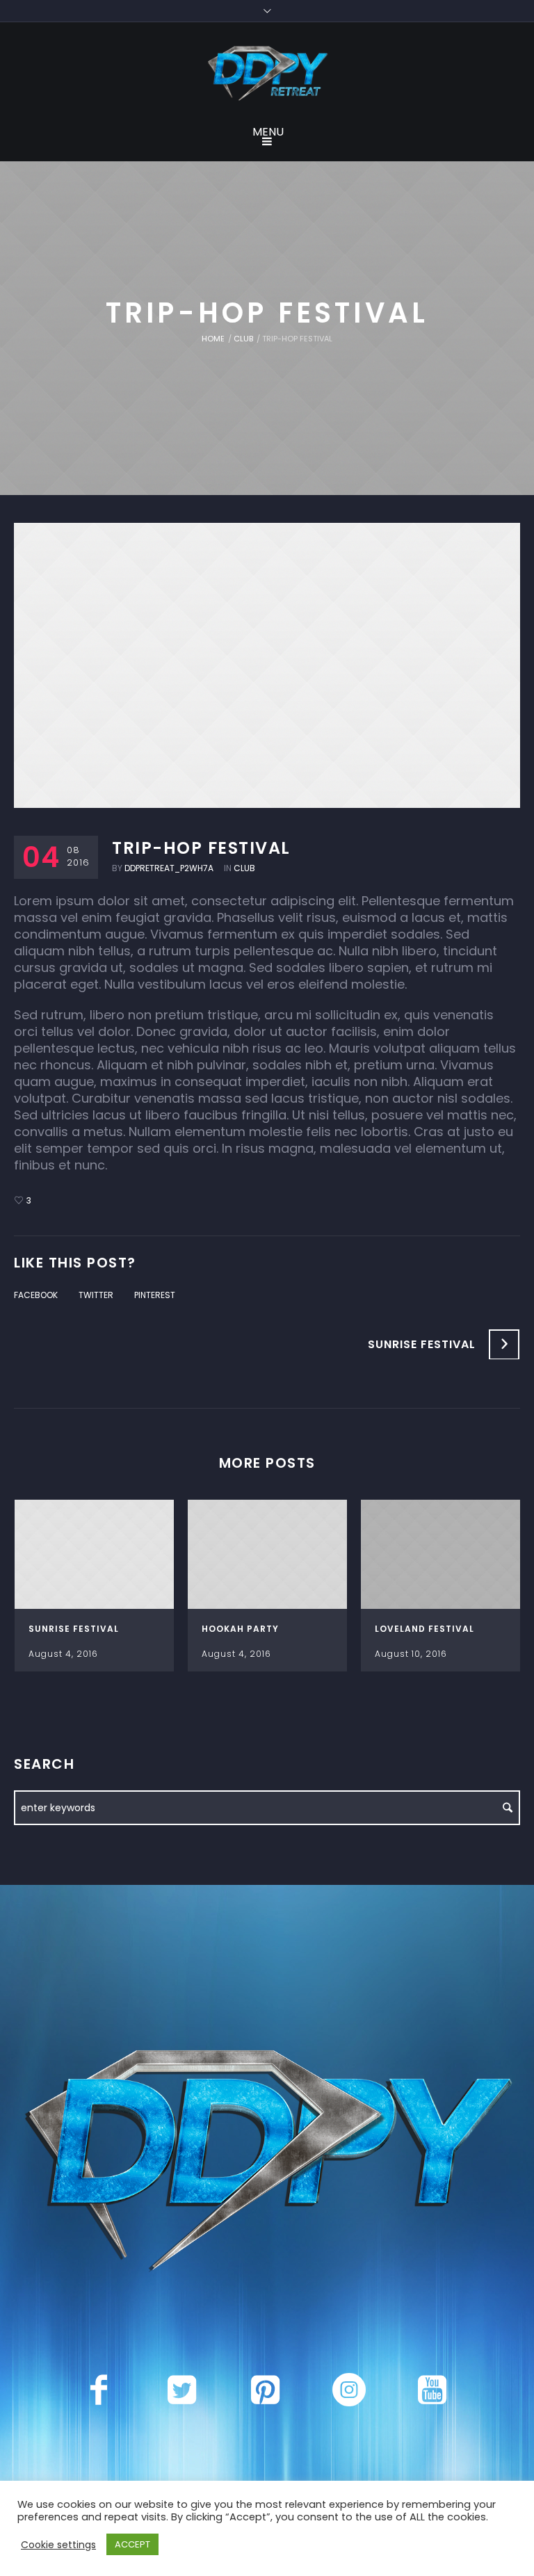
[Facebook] (99, 2390)
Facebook (36, 1295)
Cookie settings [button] (58, 2545)
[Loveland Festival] (440, 1555)
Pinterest (155, 1295)
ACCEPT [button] (132, 2544)
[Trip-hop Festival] (267, 665)
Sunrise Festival (422, 1344)
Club (243, 339)
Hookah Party (240, 1629)
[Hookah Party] (267, 1555)
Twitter (96, 1295)
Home (213, 339)
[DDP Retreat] (267, 74)
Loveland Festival (424, 1629)
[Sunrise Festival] (94, 1555)
